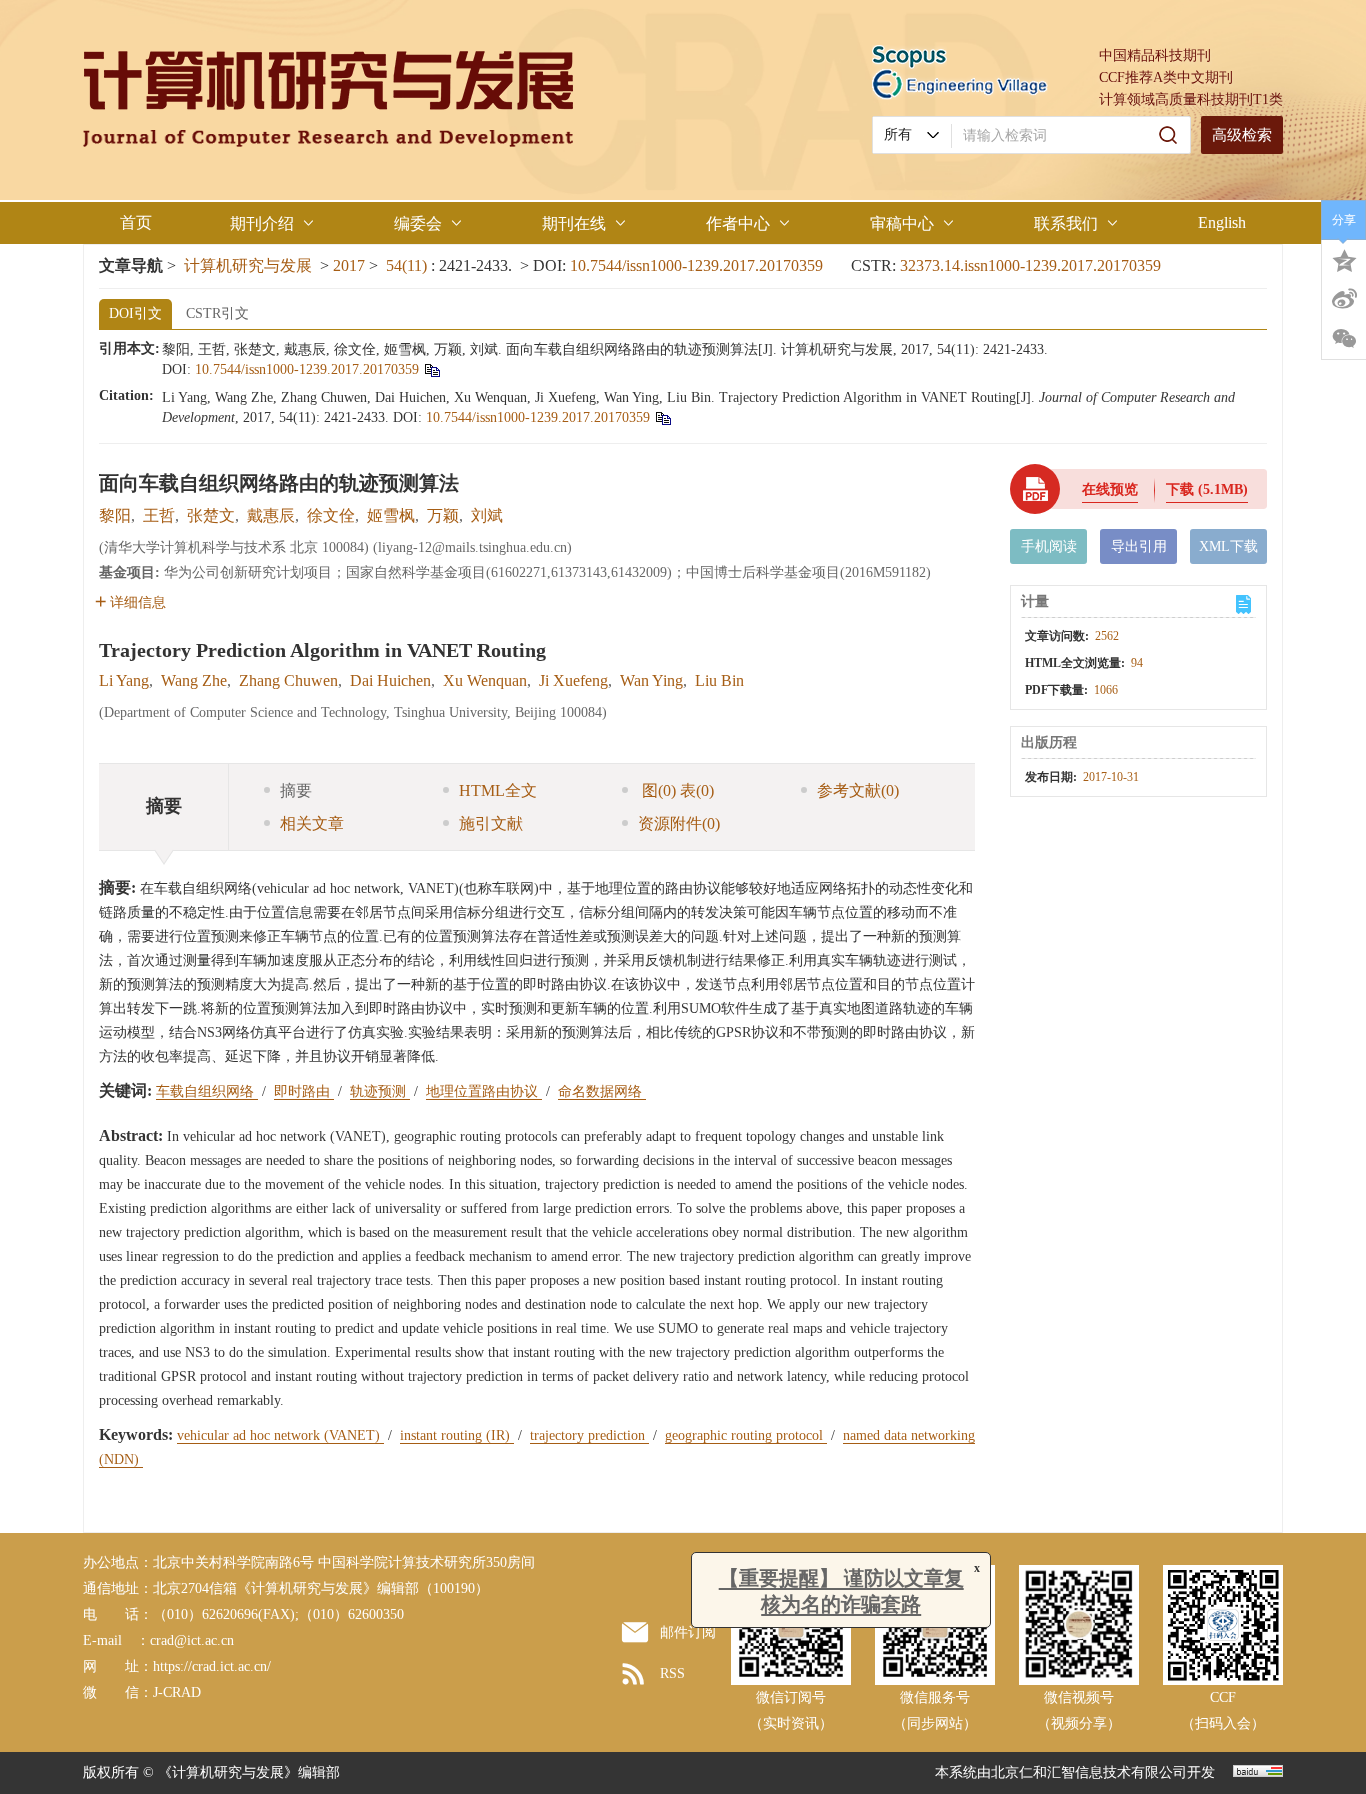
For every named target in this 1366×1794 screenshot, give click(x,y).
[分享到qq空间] (1344, 259)
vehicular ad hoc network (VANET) (280, 1435)
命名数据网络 (602, 1091)
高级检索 (1242, 135)
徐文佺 (331, 515)
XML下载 (1228, 546)
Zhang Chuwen (288, 680)
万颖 (443, 515)
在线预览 (1110, 489)
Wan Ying (651, 680)
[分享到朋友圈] (1344, 339)
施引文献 (491, 823)
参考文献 (858, 790)
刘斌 (487, 515)
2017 (349, 265)
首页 (136, 222)
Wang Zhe (194, 680)
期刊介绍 (262, 223)
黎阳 (115, 515)
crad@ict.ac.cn (192, 1640)
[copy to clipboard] (662, 417)
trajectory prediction (589, 1435)
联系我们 (1066, 223)
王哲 (159, 515)
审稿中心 (902, 223)
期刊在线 (574, 223)
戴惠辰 (271, 515)
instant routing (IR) (457, 1435)
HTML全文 (498, 790)
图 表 (676, 790)
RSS (672, 1673)
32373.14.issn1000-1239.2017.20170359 (1030, 265)
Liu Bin (719, 680)
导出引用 (1139, 546)
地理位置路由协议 (484, 1091)
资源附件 (679, 823)
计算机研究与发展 (248, 265)
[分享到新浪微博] (1344, 299)
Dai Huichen (390, 680)
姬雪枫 (391, 515)
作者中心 (738, 223)
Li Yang (124, 680)
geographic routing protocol (746, 1435)
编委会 (418, 223)
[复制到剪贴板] (431, 369)
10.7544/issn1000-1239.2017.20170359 (696, 265)
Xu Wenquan (485, 680)
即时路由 (304, 1091)
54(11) (408, 265)
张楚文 (211, 515)
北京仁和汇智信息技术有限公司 (1089, 1772)
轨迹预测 (380, 1091)
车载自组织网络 (207, 1091)
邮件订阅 (688, 1632)
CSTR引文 (217, 313)
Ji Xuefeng (573, 680)
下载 (1207, 489)
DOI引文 (135, 313)
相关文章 (312, 823)
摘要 (296, 790)
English (1222, 222)
